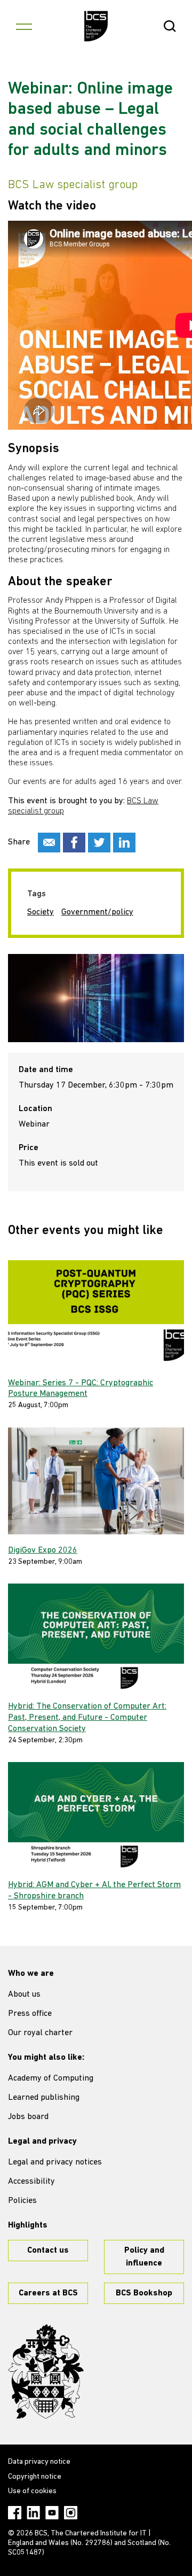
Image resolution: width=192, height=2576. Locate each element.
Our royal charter (40, 2033)
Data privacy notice (39, 2462)
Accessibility (31, 2182)
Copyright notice (35, 2477)
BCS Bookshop (144, 2293)
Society (41, 912)
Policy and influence (144, 2257)
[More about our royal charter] (46, 2372)
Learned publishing (44, 2098)
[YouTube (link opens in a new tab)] (52, 2513)
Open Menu (24, 26)
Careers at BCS (48, 2293)
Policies (22, 2201)
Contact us (48, 2251)
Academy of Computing (51, 2078)
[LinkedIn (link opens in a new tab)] (33, 2513)
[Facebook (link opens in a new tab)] (15, 2513)
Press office (30, 2014)
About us (24, 1995)
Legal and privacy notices (55, 2162)
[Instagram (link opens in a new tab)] (71, 2513)
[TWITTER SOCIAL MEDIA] (99, 843)
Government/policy (97, 912)
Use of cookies (32, 2491)
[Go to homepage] (96, 26)
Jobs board (28, 2117)
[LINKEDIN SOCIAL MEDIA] (124, 843)
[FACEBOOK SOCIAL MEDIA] (74, 843)
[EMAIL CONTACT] (49, 843)
